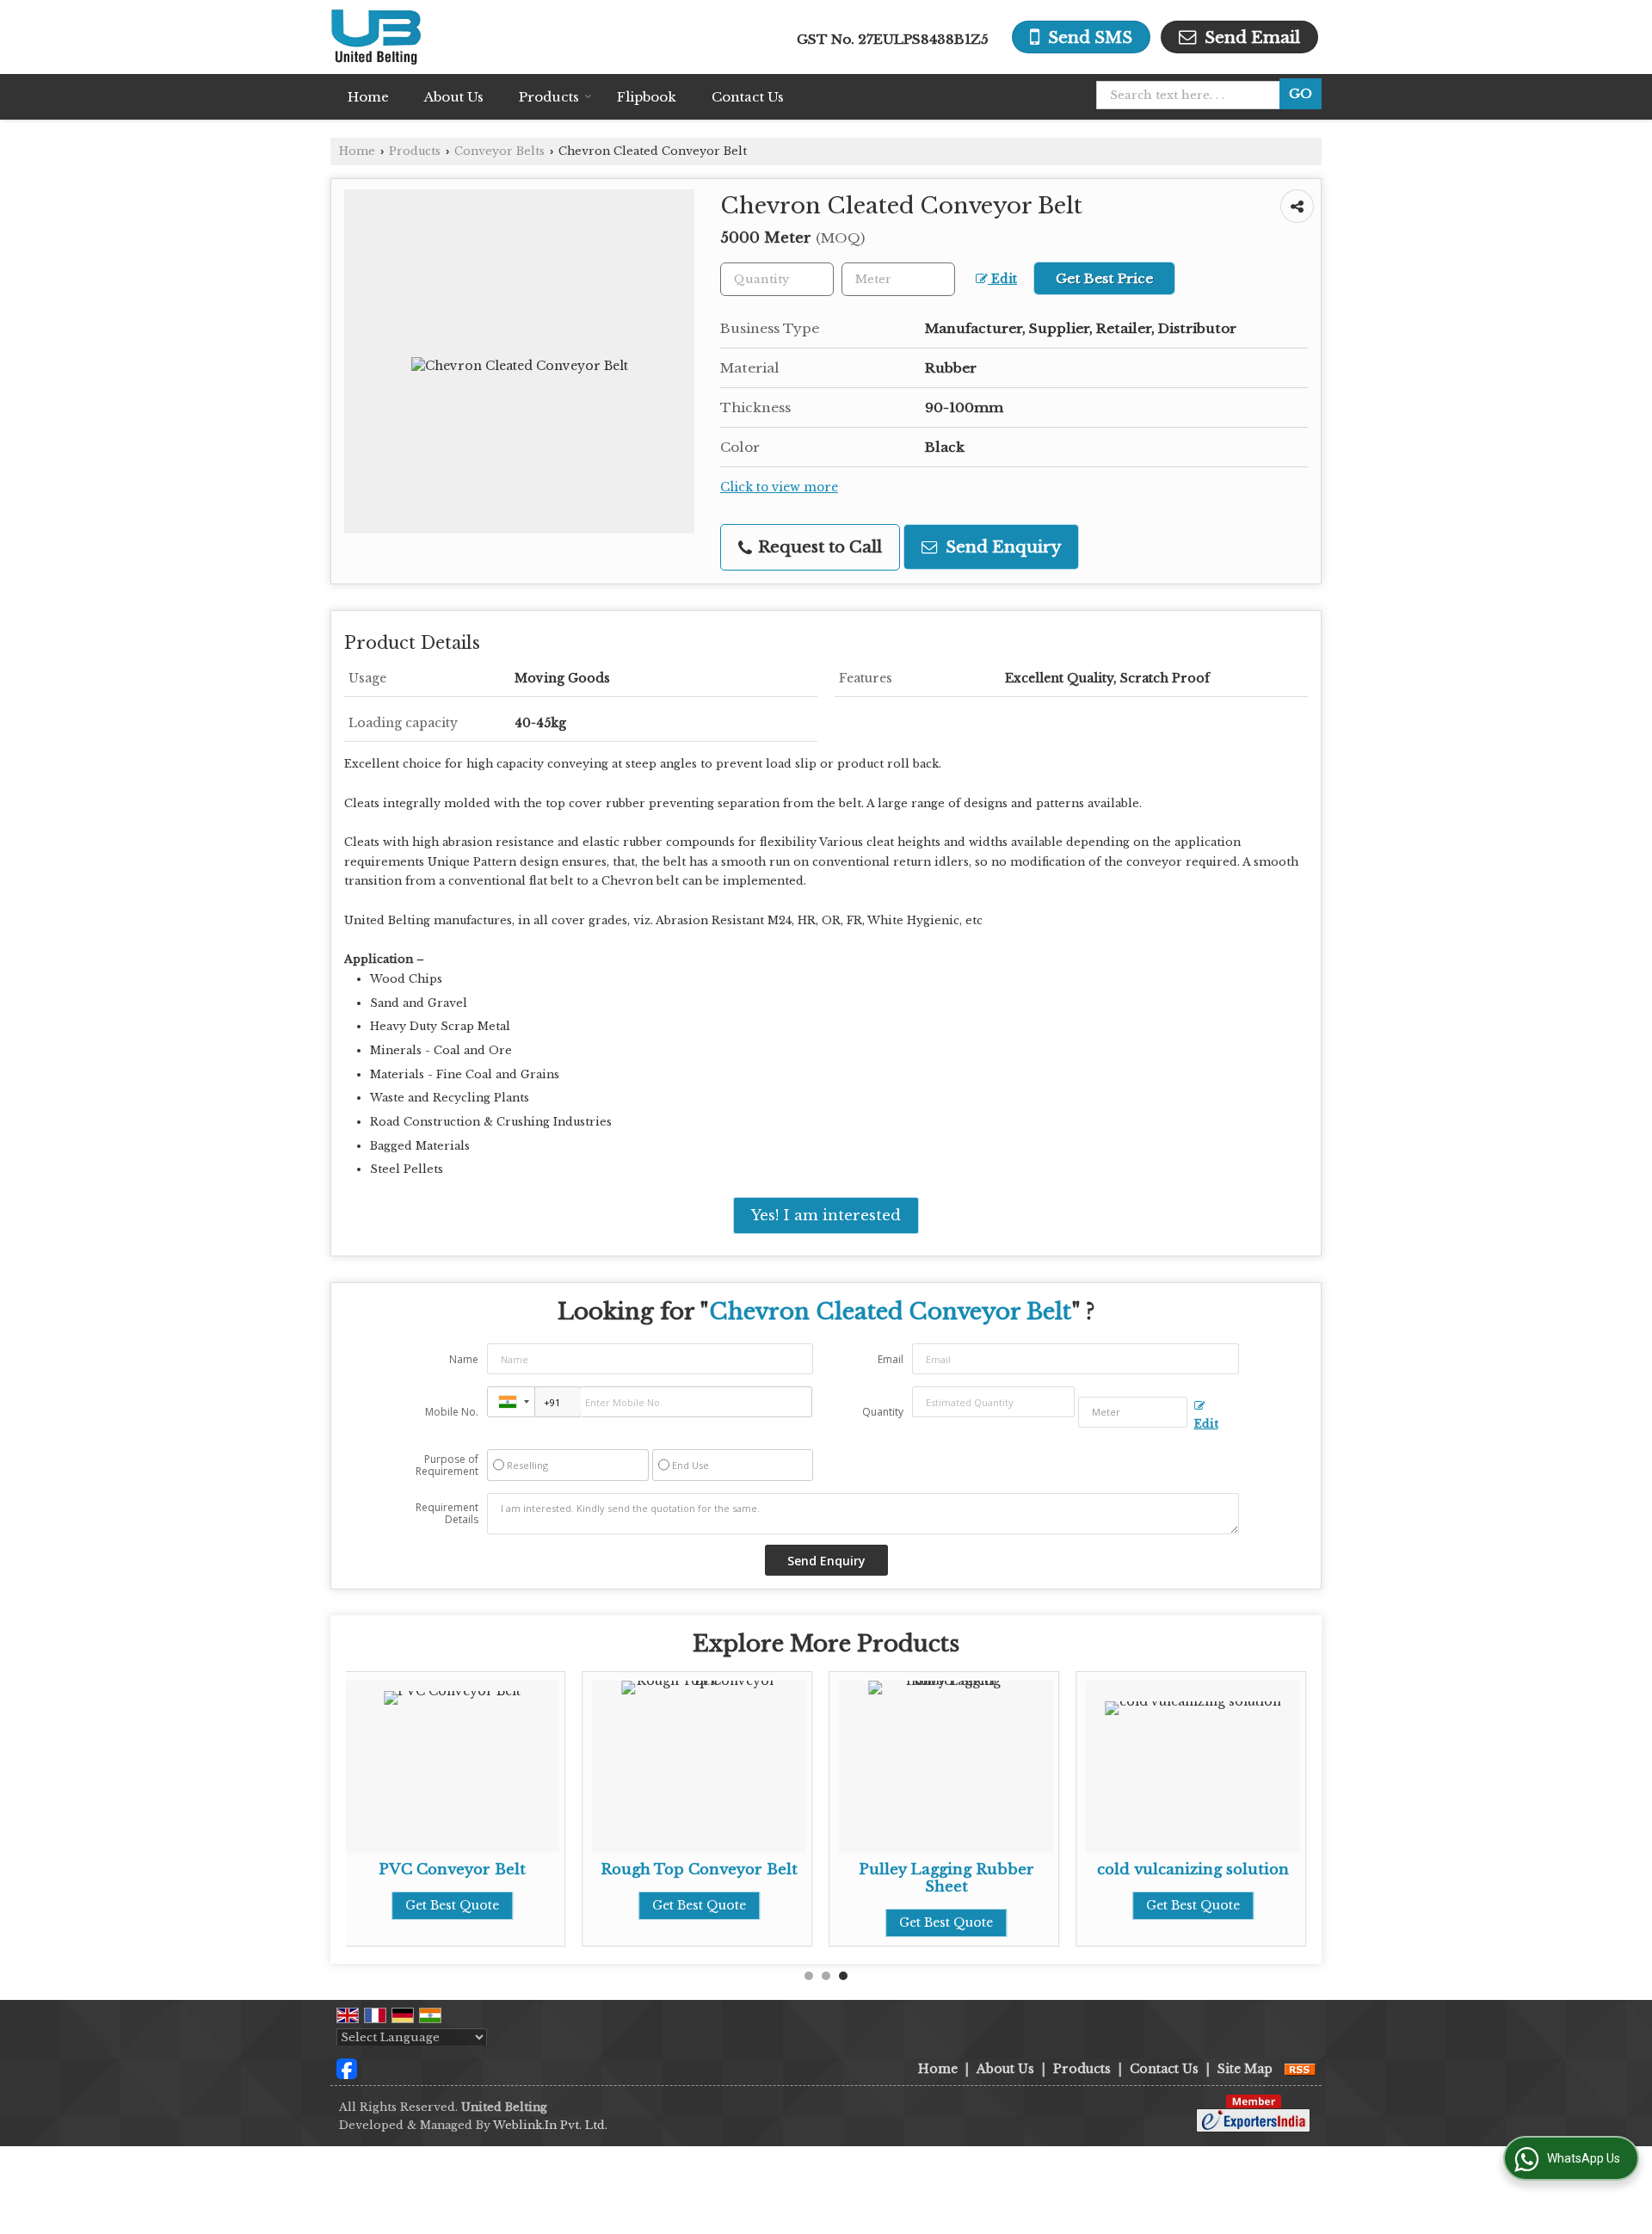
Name (464, 1359)
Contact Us (748, 97)
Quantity (883, 1412)
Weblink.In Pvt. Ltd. (550, 2125)
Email (891, 1359)
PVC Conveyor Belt (452, 1870)
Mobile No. (452, 1412)
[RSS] (1300, 2069)
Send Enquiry (1001, 547)
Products (549, 97)
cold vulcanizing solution (1193, 1870)
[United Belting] (376, 37)
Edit (1002, 279)
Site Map (1245, 2069)
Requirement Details (447, 1514)
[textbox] (1193, 95)
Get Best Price (1104, 278)
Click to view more (779, 488)
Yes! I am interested (826, 1216)
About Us (454, 97)
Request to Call (818, 547)
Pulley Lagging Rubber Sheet (946, 1878)
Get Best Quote (452, 1905)
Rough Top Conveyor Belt (699, 1870)
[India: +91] (511, 1402)
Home (368, 97)
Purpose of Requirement (447, 1466)
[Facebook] (347, 2068)
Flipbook (647, 97)
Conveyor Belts (499, 151)
